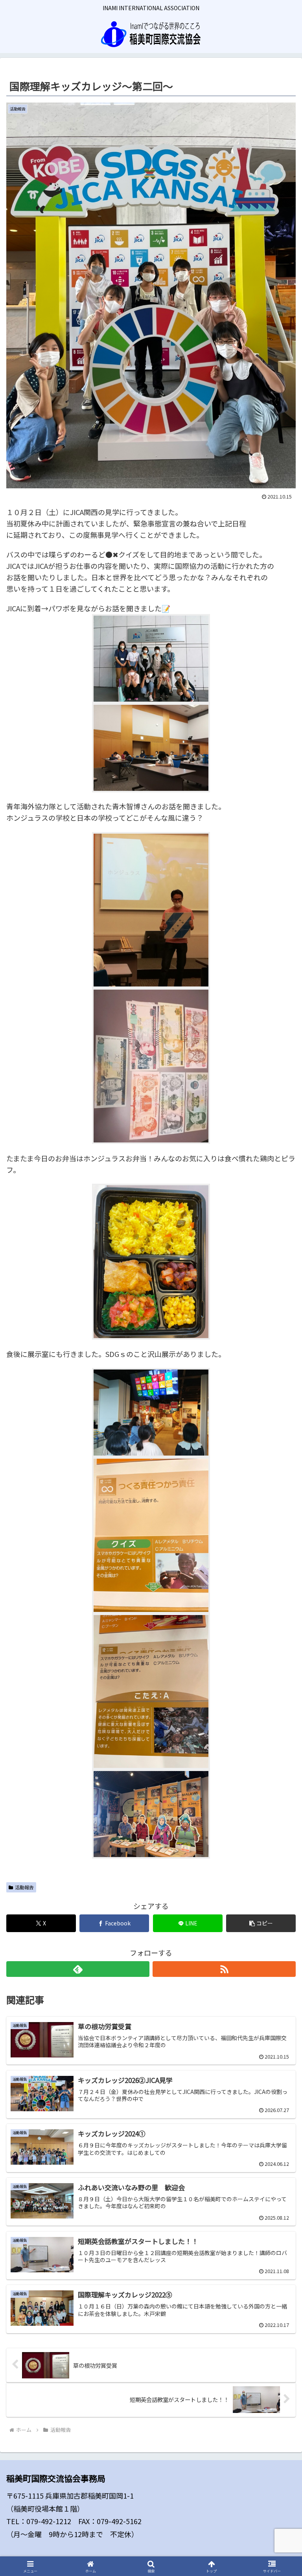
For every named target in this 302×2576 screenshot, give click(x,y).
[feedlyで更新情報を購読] (78, 1969)
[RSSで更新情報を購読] (224, 1969)
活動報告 (24, 1887)
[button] (261, 1923)
